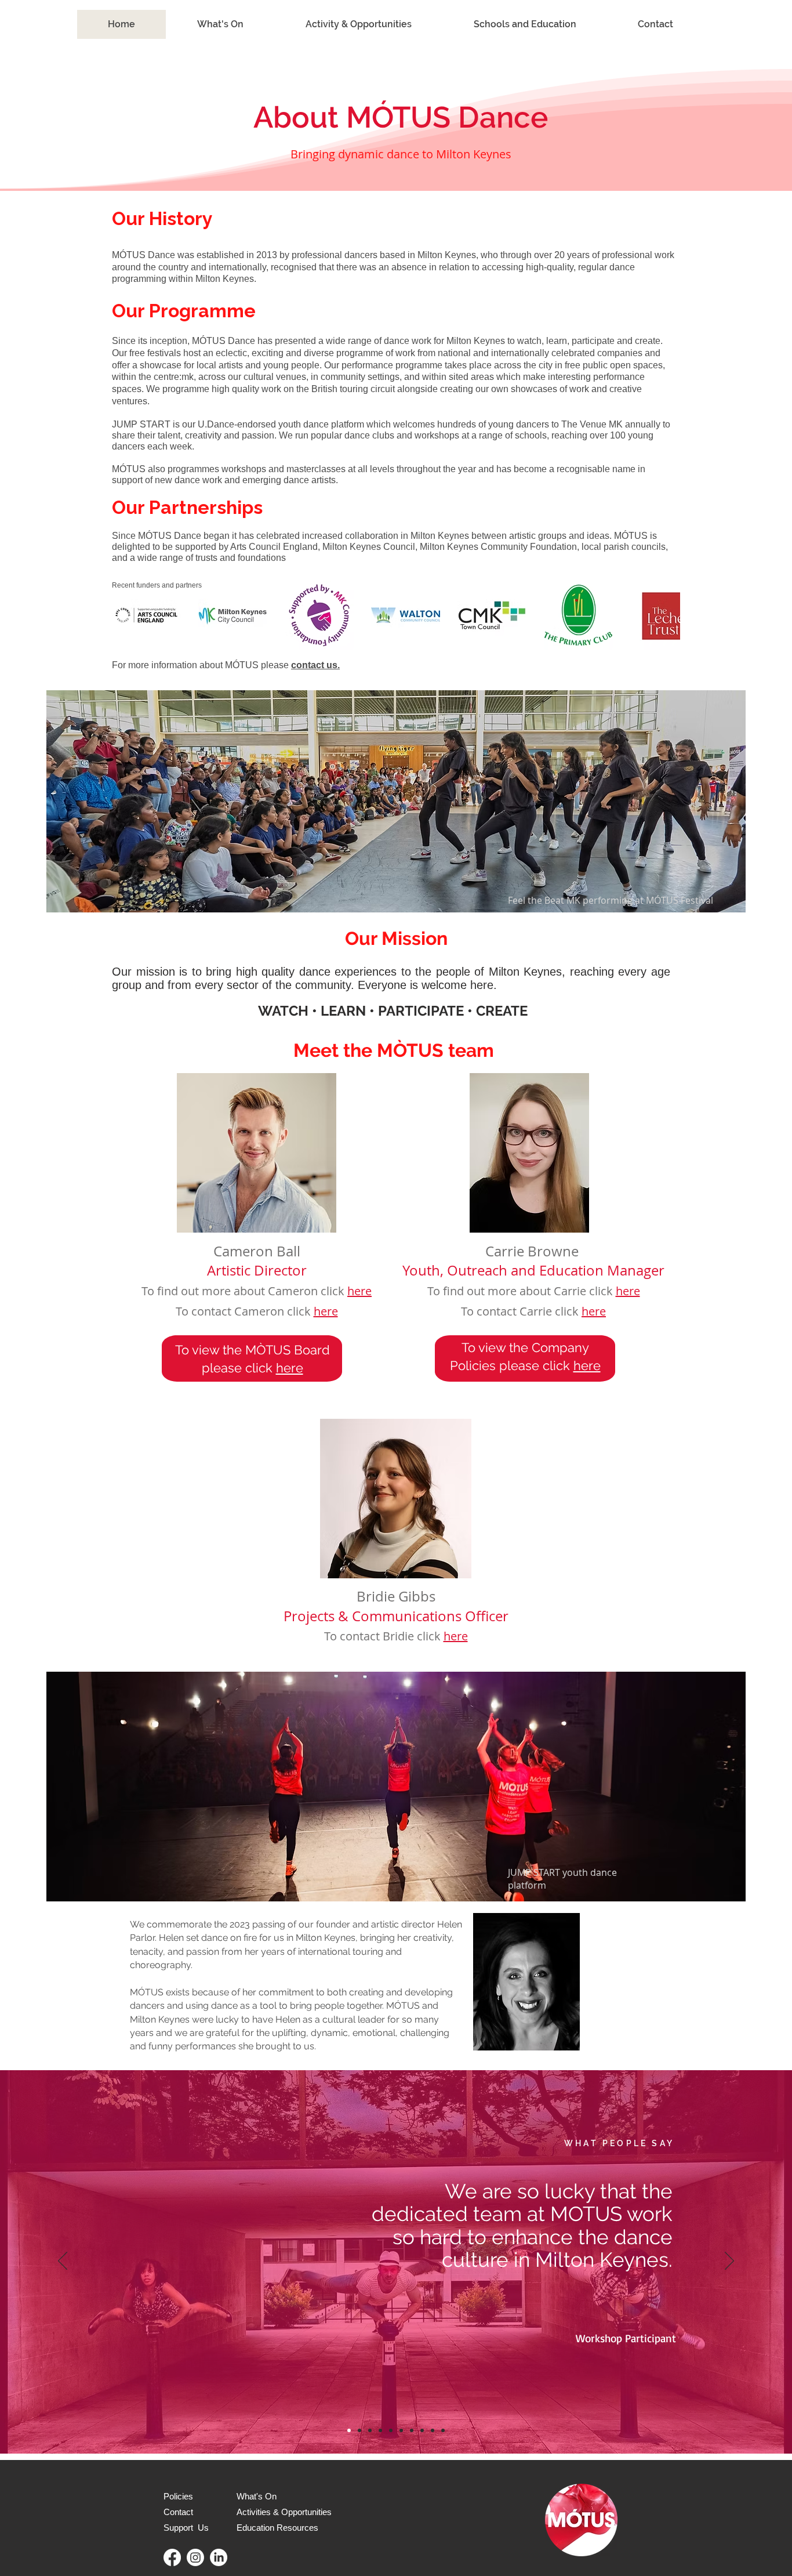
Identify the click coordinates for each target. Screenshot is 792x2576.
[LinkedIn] (219, 2557)
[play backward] (126, 615)
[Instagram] (195, 2557)
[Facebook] (172, 2557)
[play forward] (666, 615)
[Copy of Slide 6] (443, 2430)
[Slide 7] (401, 2430)
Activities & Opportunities (284, 2512)
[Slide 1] (349, 2430)
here (359, 1291)
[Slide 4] (370, 2430)
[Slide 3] (359, 2430)
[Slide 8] (422, 2430)
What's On (257, 2496)
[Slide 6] (391, 2430)
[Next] (729, 2262)
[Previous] (63, 2262)
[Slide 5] (380, 2430)
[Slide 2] (412, 2430)
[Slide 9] (433, 2430)
